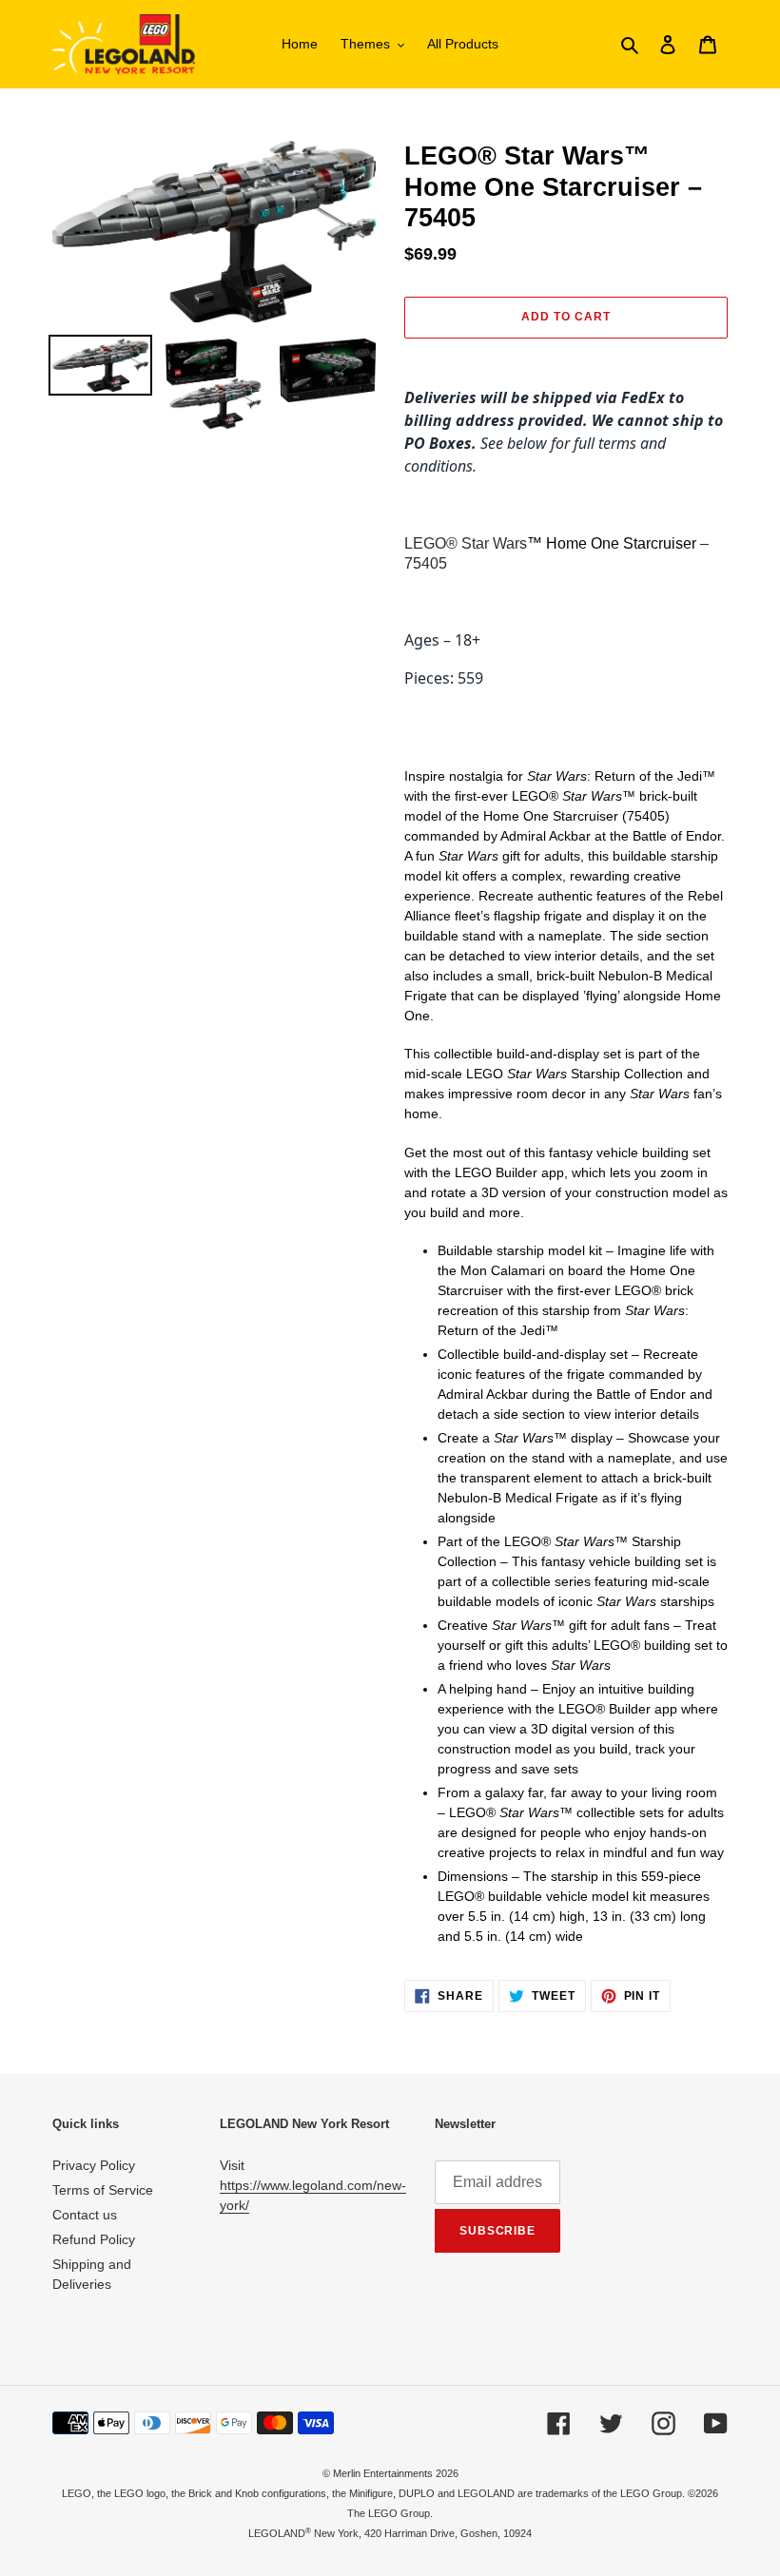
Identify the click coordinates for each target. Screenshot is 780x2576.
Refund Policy (94, 2239)
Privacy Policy (94, 2165)
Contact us (85, 2215)
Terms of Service (103, 2190)
